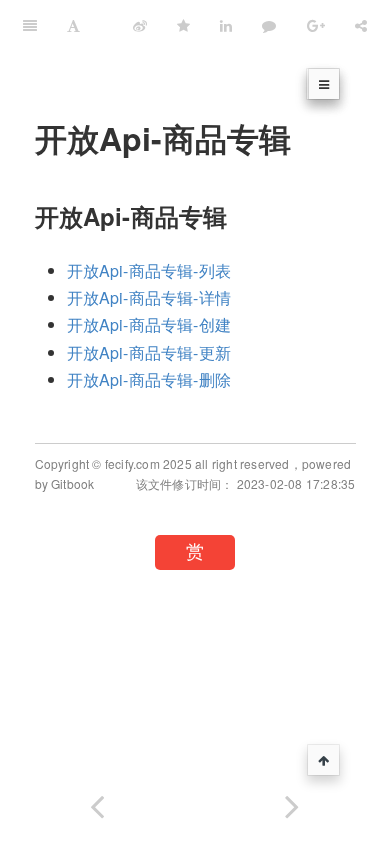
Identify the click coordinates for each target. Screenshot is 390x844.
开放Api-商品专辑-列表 (149, 270)
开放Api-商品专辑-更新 (149, 352)
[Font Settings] (73, 25)
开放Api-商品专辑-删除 (149, 379)
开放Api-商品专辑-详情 (149, 297)
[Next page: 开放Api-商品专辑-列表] (292, 802)
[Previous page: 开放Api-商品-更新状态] (97, 802)
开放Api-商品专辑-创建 (149, 324)
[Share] (361, 25)
